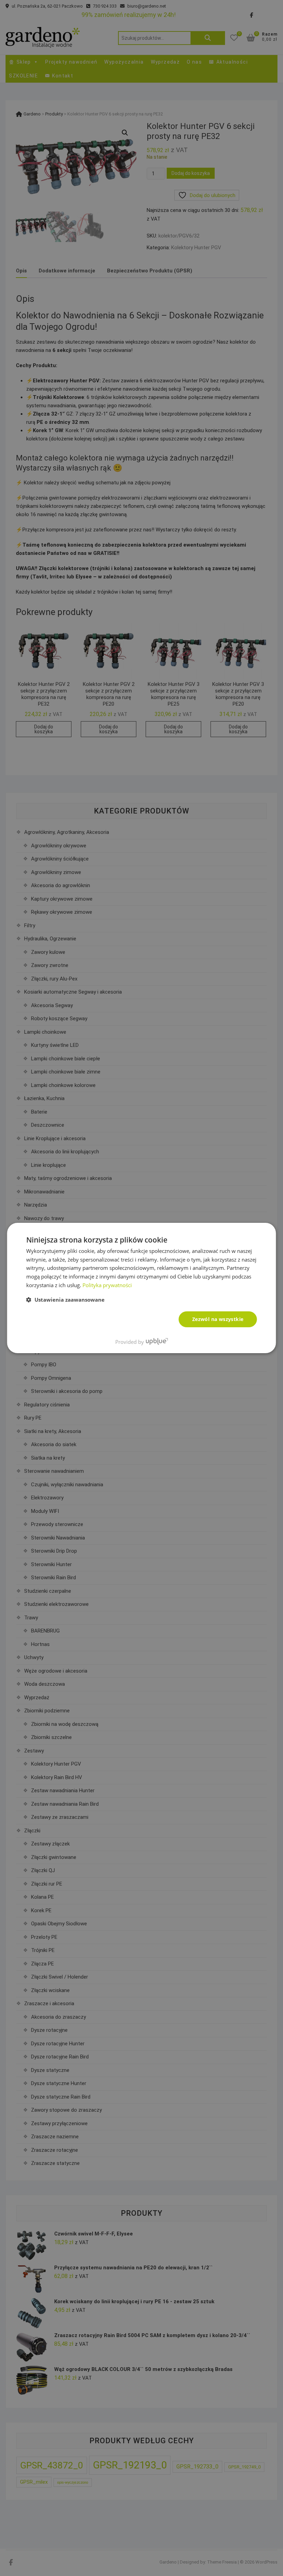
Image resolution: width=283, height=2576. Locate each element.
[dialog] (141, 1288)
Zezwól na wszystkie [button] (218, 1319)
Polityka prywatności (107, 1285)
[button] (65, 1300)
